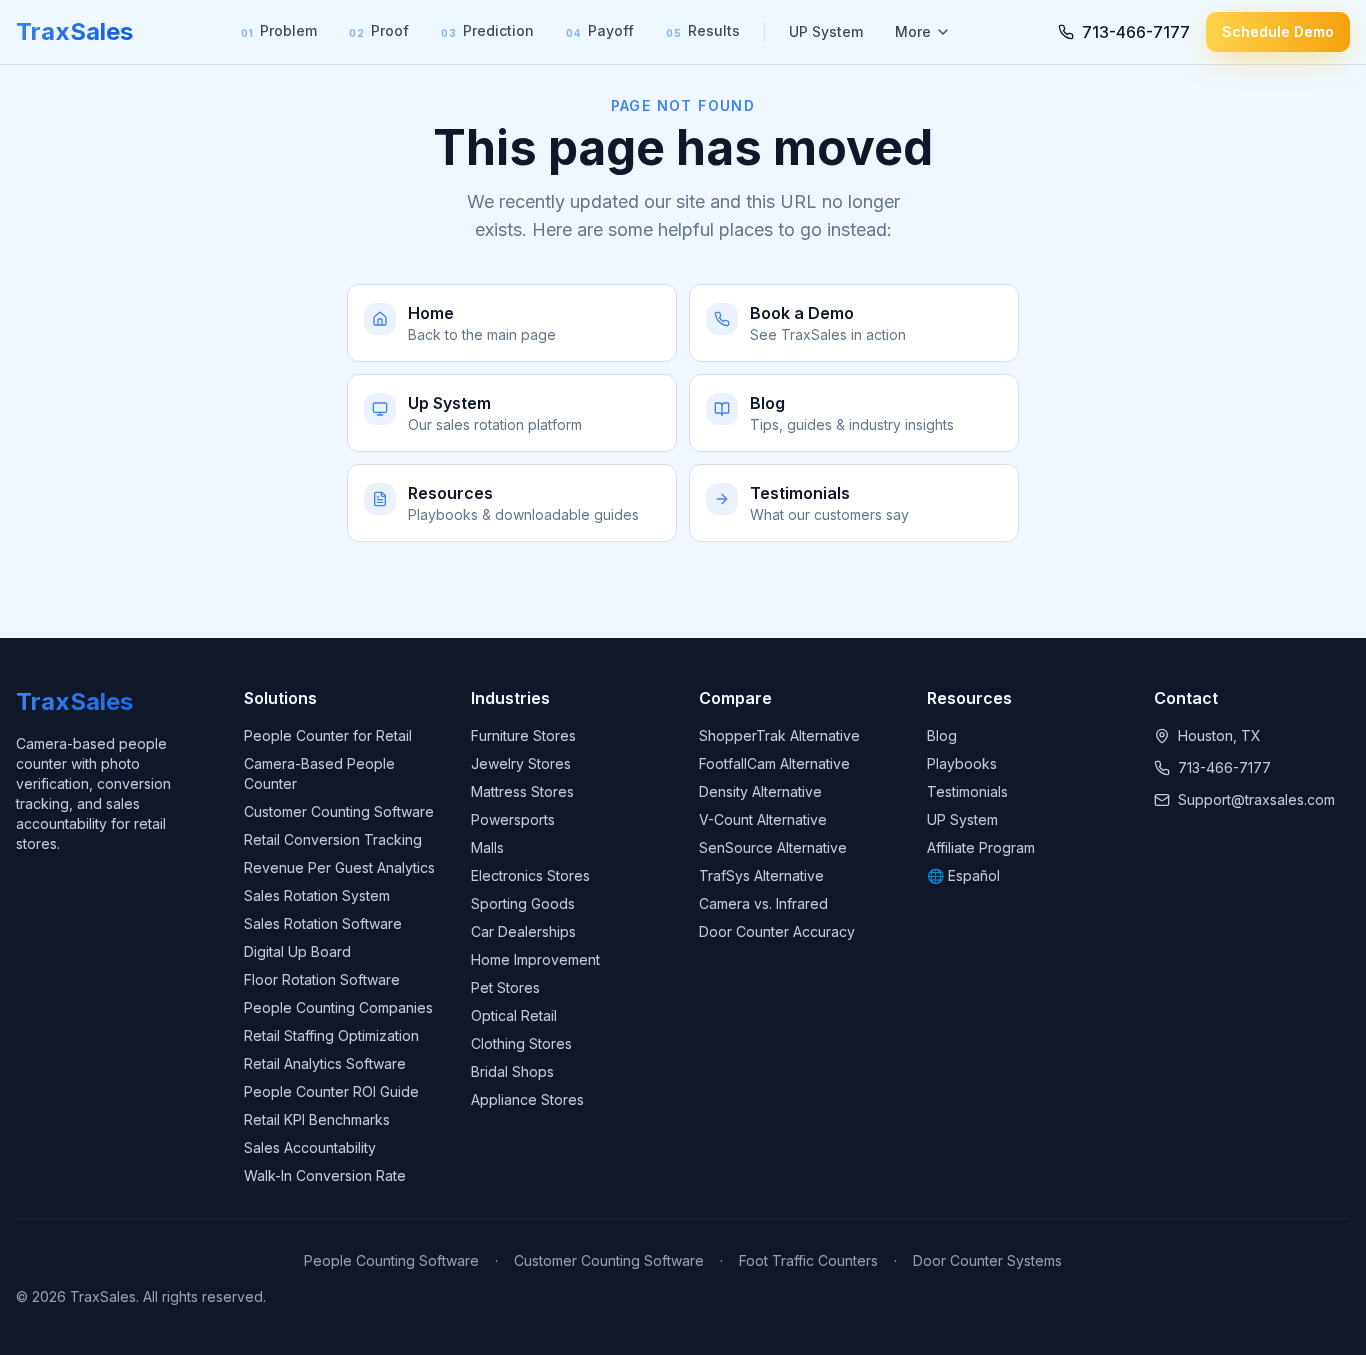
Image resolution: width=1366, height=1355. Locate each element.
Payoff (600, 30)
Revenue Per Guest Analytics (339, 867)
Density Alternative (760, 791)
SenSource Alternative (773, 847)
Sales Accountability (310, 1147)
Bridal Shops (512, 1071)
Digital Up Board (297, 951)
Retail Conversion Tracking (333, 839)
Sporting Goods (523, 903)
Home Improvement (535, 959)
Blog (942, 735)
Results (703, 30)
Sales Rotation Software (323, 923)
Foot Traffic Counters (808, 1260)
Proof (379, 30)
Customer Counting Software (339, 811)
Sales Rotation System (317, 895)
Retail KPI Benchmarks (317, 1119)
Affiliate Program (981, 847)
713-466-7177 (1224, 767)
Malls (487, 847)
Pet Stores (505, 987)
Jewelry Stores (521, 763)
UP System (826, 31)
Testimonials (967, 791)
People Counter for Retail (328, 735)
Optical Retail (514, 1015)
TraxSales (74, 31)
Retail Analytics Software (325, 1063)
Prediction (487, 30)
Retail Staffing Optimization (331, 1035)
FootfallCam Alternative (774, 763)
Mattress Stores (522, 791)
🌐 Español (963, 875)
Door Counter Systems (987, 1260)
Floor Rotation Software (322, 979)
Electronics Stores (530, 875)
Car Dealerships (523, 931)
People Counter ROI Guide (331, 1091)
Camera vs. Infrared (763, 903)
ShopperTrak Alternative (779, 735)
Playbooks (962, 763)
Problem (279, 30)
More (913, 31)
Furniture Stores (523, 735)
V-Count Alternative (763, 819)
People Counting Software (391, 1260)
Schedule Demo (1278, 31)
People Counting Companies (338, 1007)
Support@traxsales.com (1256, 799)
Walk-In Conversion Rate (325, 1175)
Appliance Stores (527, 1099)
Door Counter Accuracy (777, 931)
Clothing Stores (521, 1043)
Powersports (513, 819)
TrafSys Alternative (761, 875)
